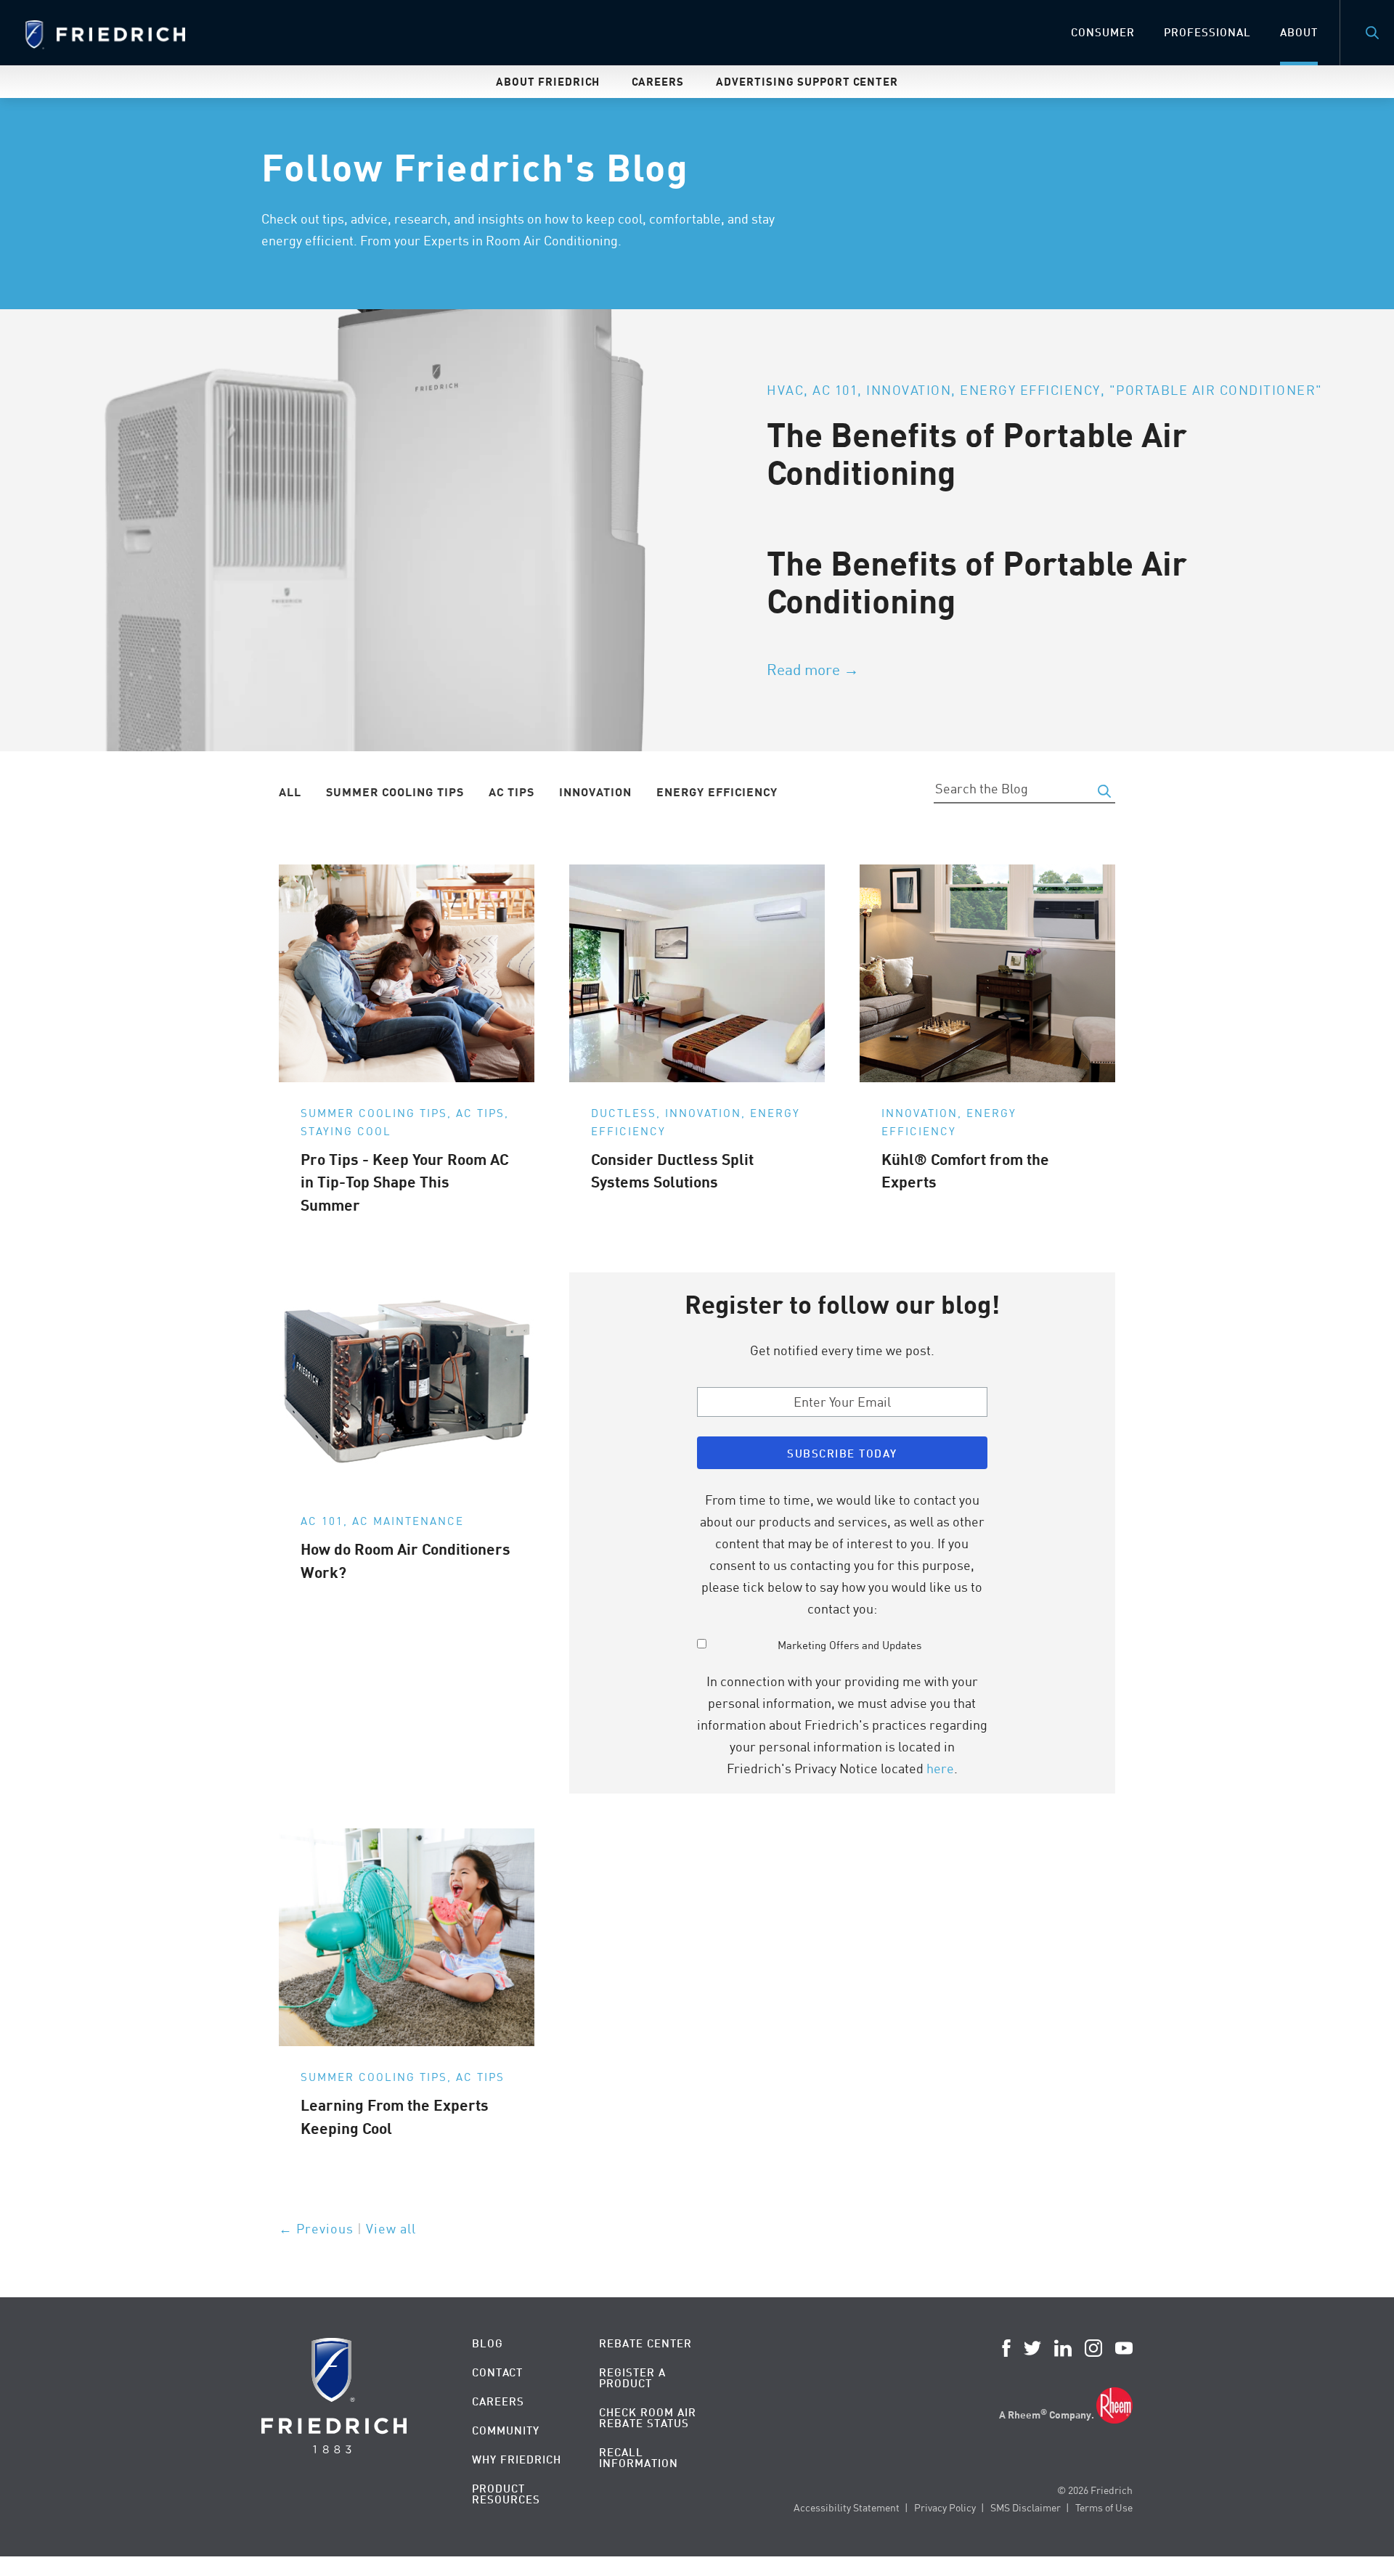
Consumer (1103, 32)
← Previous (316, 2228)
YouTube (1124, 2348)
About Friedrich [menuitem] (548, 81)
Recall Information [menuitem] (639, 2458)
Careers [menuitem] (658, 81)
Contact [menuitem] (497, 2372)
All (290, 792)
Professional (1207, 32)
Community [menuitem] (506, 2430)
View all (391, 2228)
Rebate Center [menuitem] (645, 2343)
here (940, 1768)
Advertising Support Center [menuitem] (807, 81)
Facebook (1006, 2348)
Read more (803, 669)
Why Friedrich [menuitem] (517, 2460)
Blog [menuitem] (488, 2343)
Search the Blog (1104, 791)
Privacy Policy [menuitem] (945, 2507)
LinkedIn (1063, 2348)
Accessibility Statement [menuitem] (847, 2507)
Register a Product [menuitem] (632, 2378)
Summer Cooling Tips (395, 792)
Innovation (595, 792)
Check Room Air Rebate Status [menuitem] (648, 2418)
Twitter (1032, 2348)
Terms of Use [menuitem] (1104, 2507)
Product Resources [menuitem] (506, 2494)
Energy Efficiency (717, 792)
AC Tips (511, 792)
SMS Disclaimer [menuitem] (1026, 2507)
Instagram (1093, 2348)
